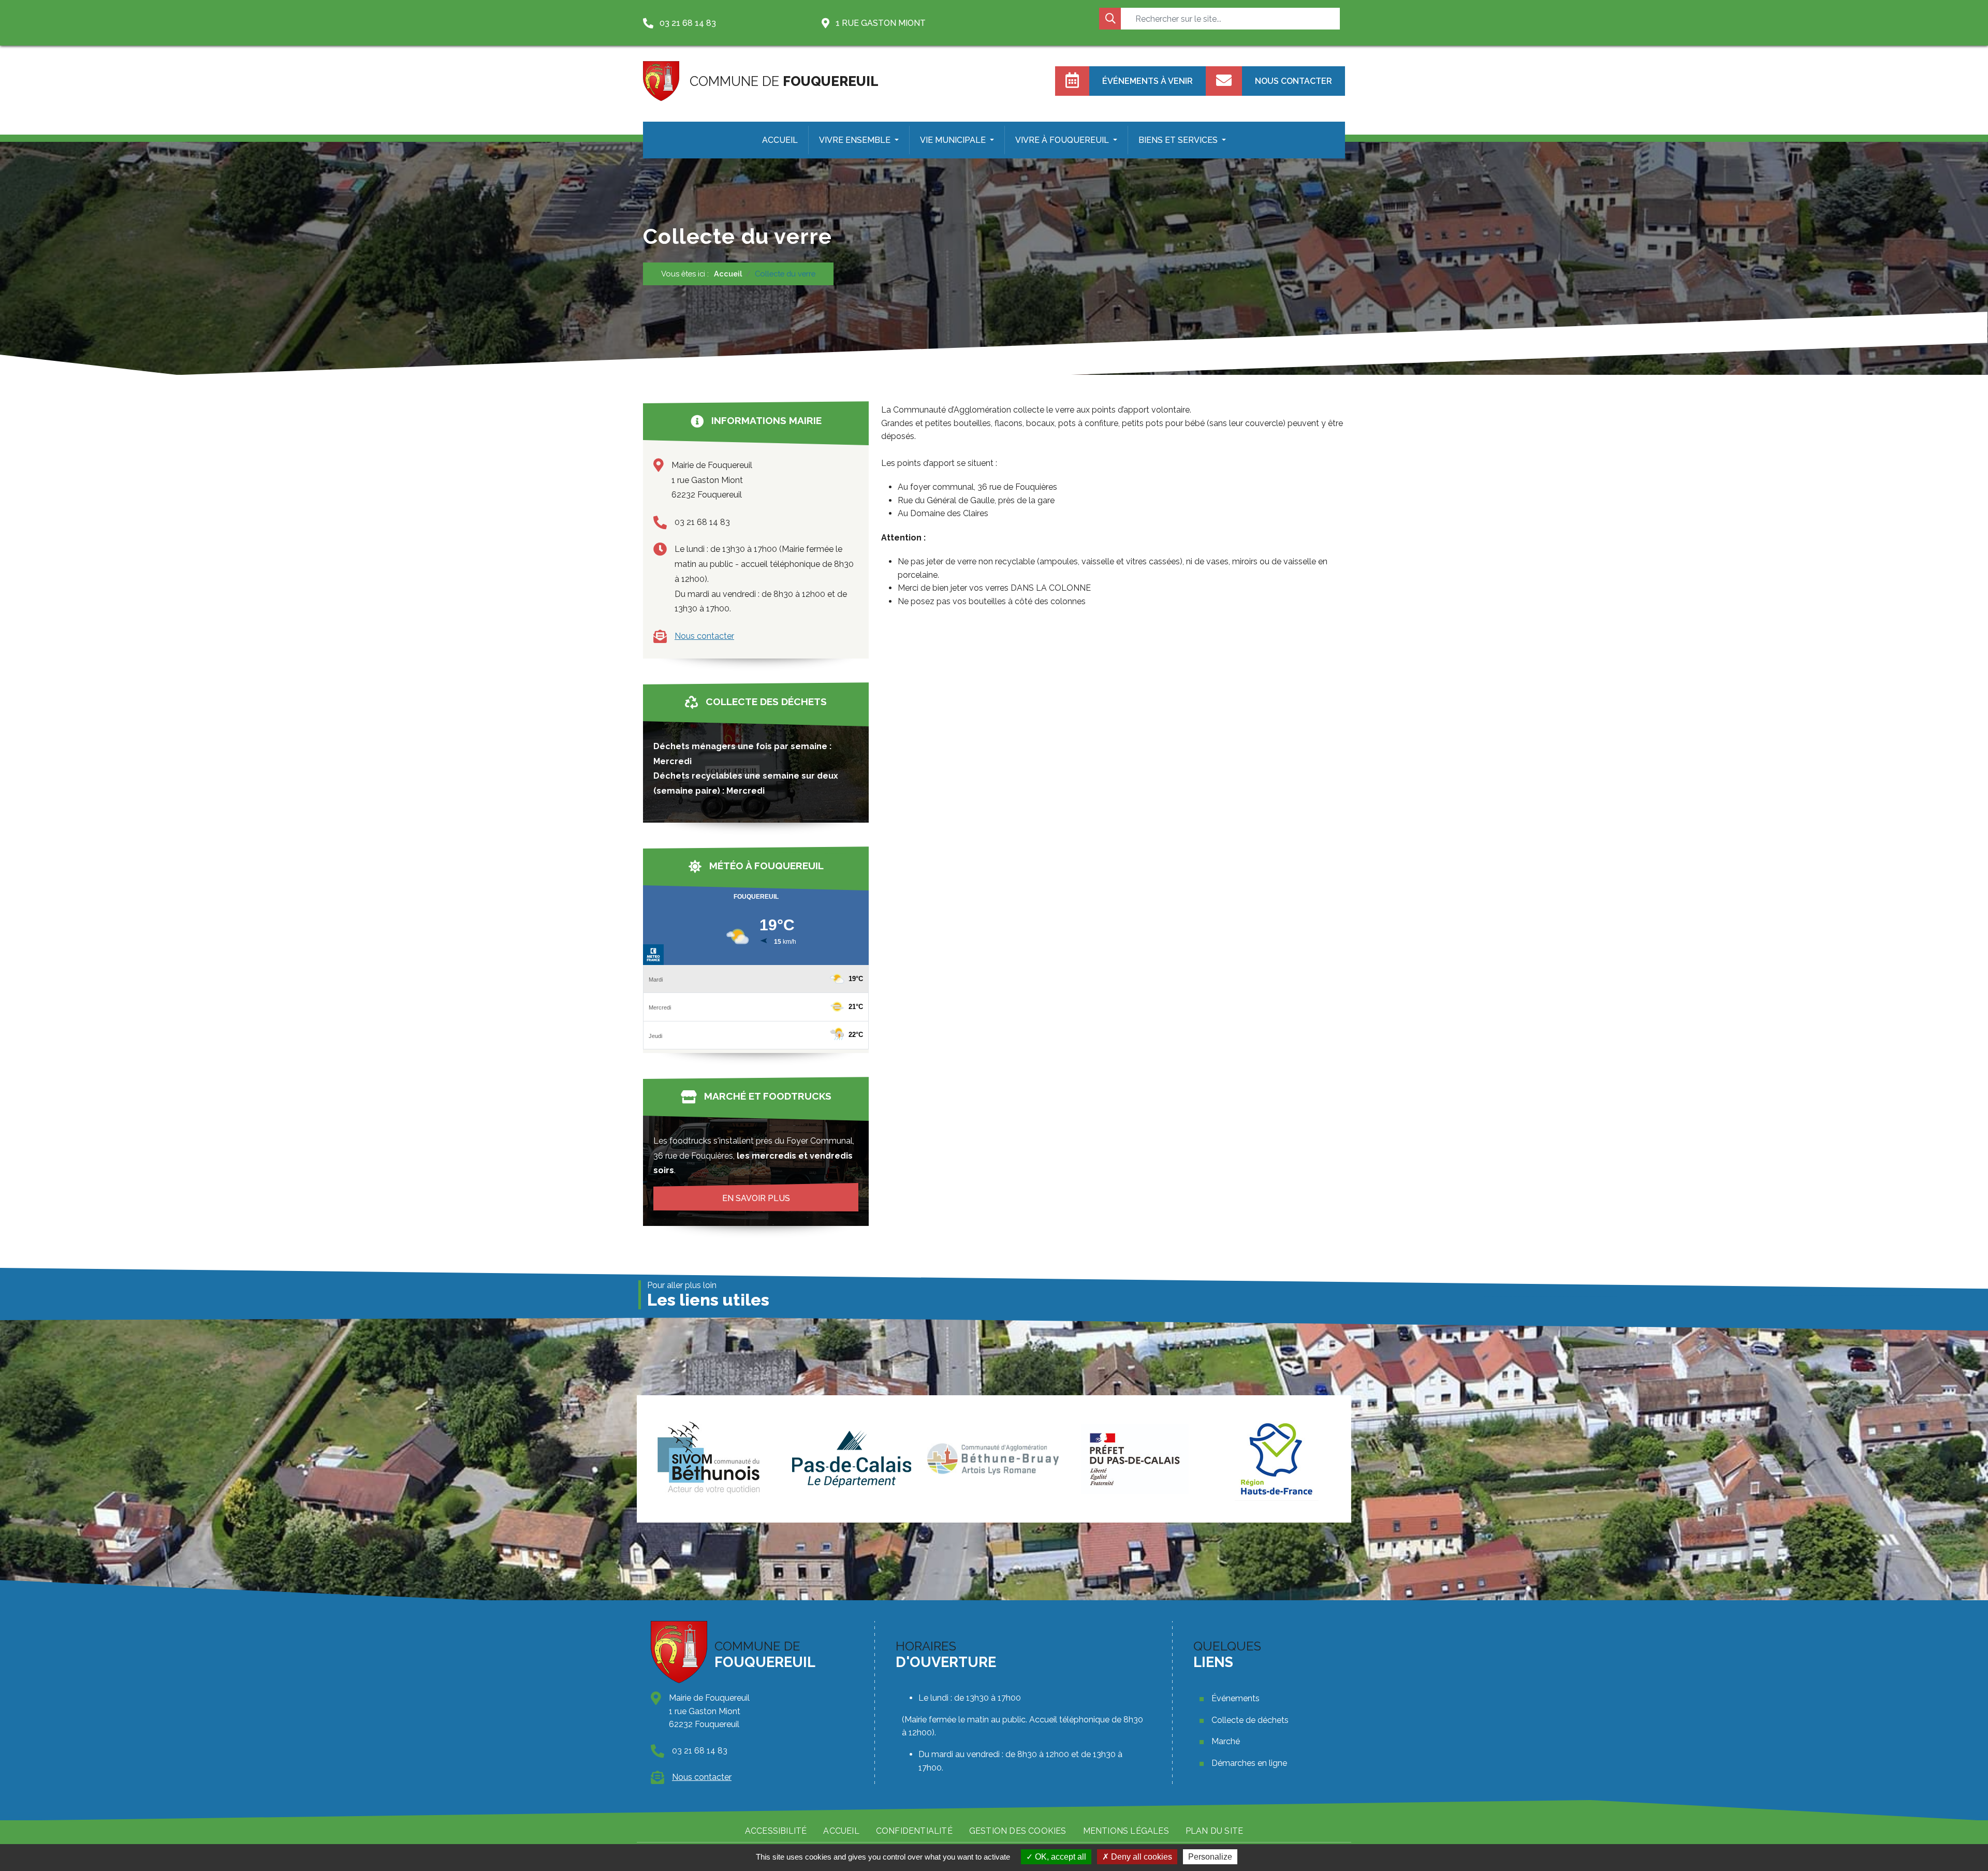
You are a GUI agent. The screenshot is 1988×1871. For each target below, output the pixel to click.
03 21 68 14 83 (702, 522)
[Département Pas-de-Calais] (710, 1459)
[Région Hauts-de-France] (1135, 1459)
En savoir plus (756, 1198)
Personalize (1210, 1857)
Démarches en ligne (1249, 1763)
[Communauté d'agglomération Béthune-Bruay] (851, 1459)
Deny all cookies (1141, 1857)
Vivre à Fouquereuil (1063, 140)
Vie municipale (954, 140)
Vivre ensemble (856, 140)
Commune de (784, 81)
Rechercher (1110, 19)
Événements (1236, 1698)
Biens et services (1179, 140)
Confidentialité (914, 1831)
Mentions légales (1126, 1831)
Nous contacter (704, 636)
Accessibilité (776, 1831)
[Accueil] (661, 81)
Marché (1226, 1741)
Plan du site (1214, 1831)
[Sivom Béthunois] (1277, 1459)
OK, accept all (1059, 1857)
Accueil (780, 140)
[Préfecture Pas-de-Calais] (993, 1459)
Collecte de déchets (1250, 1720)
